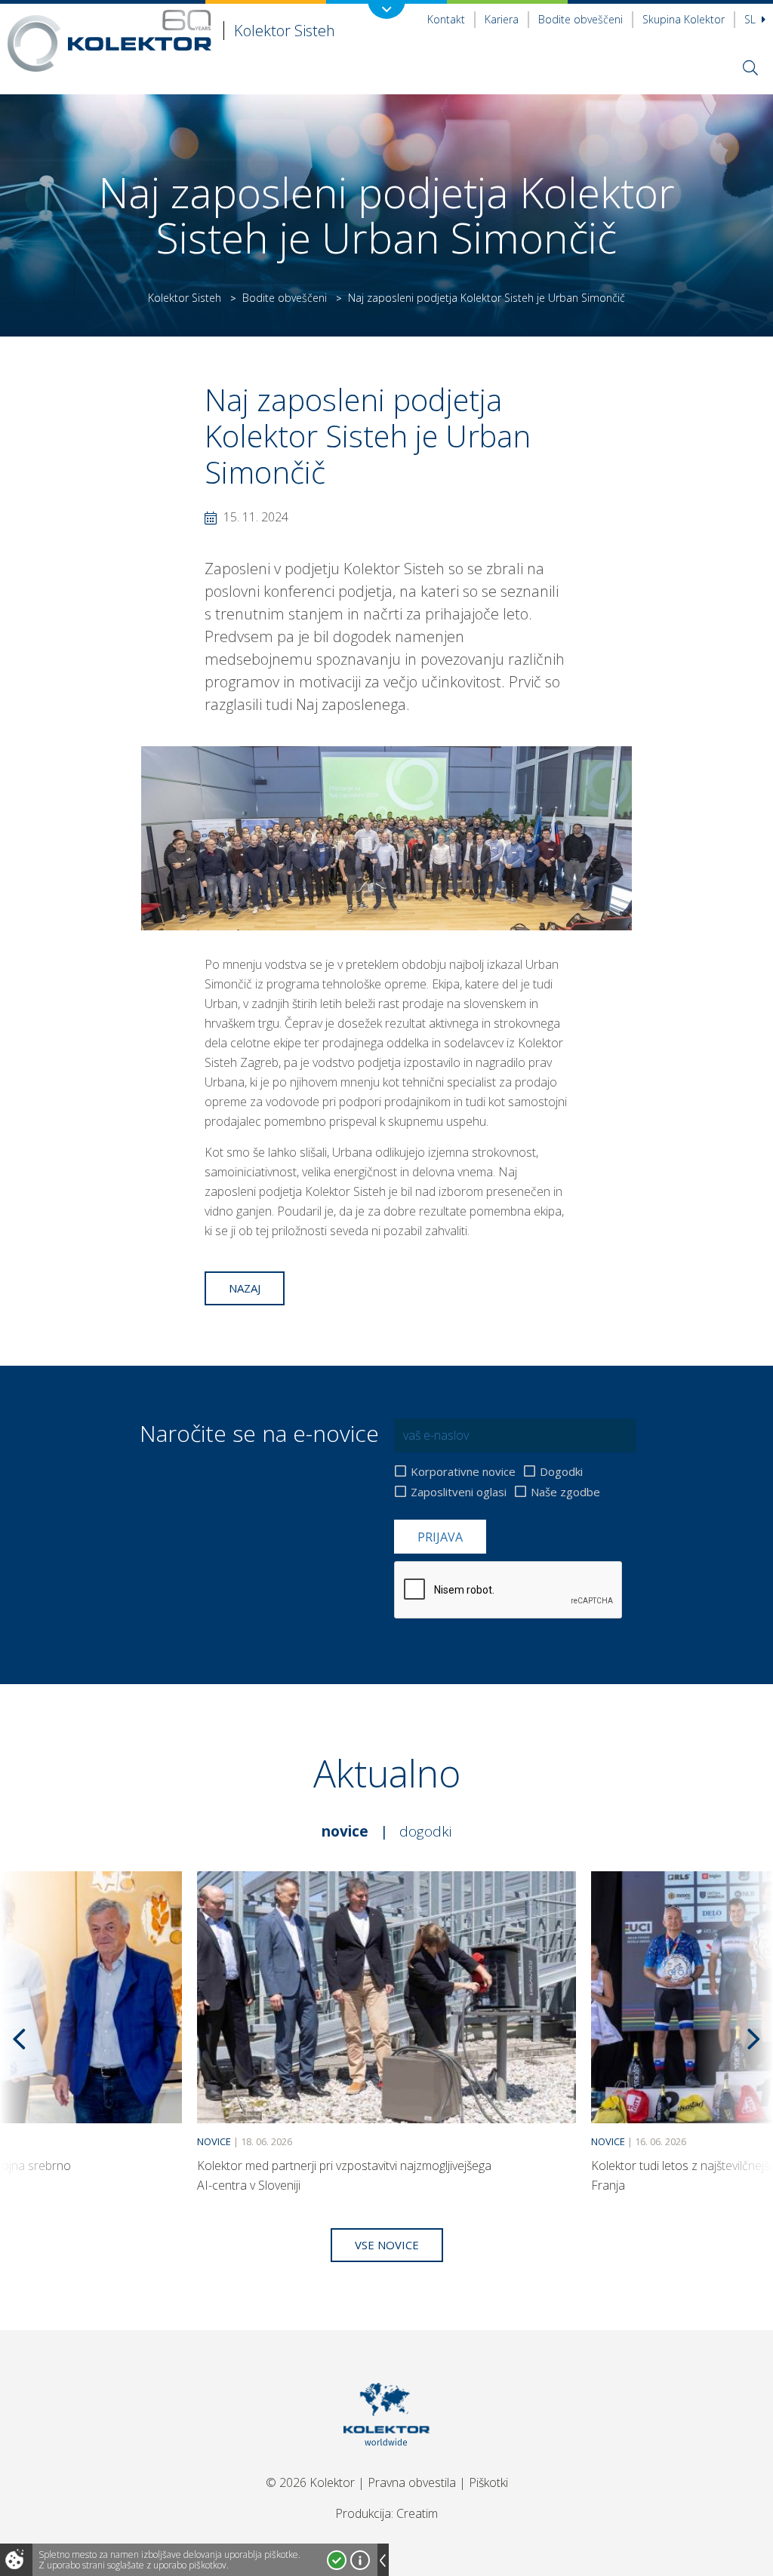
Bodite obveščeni (581, 19)
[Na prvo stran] (387, 2464)
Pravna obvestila (412, 2482)
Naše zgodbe (565, 1492)
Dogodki (561, 1471)
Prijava (440, 1537)
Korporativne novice (463, 1471)
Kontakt (446, 19)
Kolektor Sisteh (185, 298)
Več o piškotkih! (360, 2560)
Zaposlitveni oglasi (459, 1492)
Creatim (417, 2513)
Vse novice (387, 2245)
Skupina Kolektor (684, 19)
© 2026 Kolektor (310, 2482)
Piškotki (488, 2482)
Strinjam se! (337, 2560)
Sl (751, 19)
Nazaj (245, 1288)
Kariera (502, 19)
